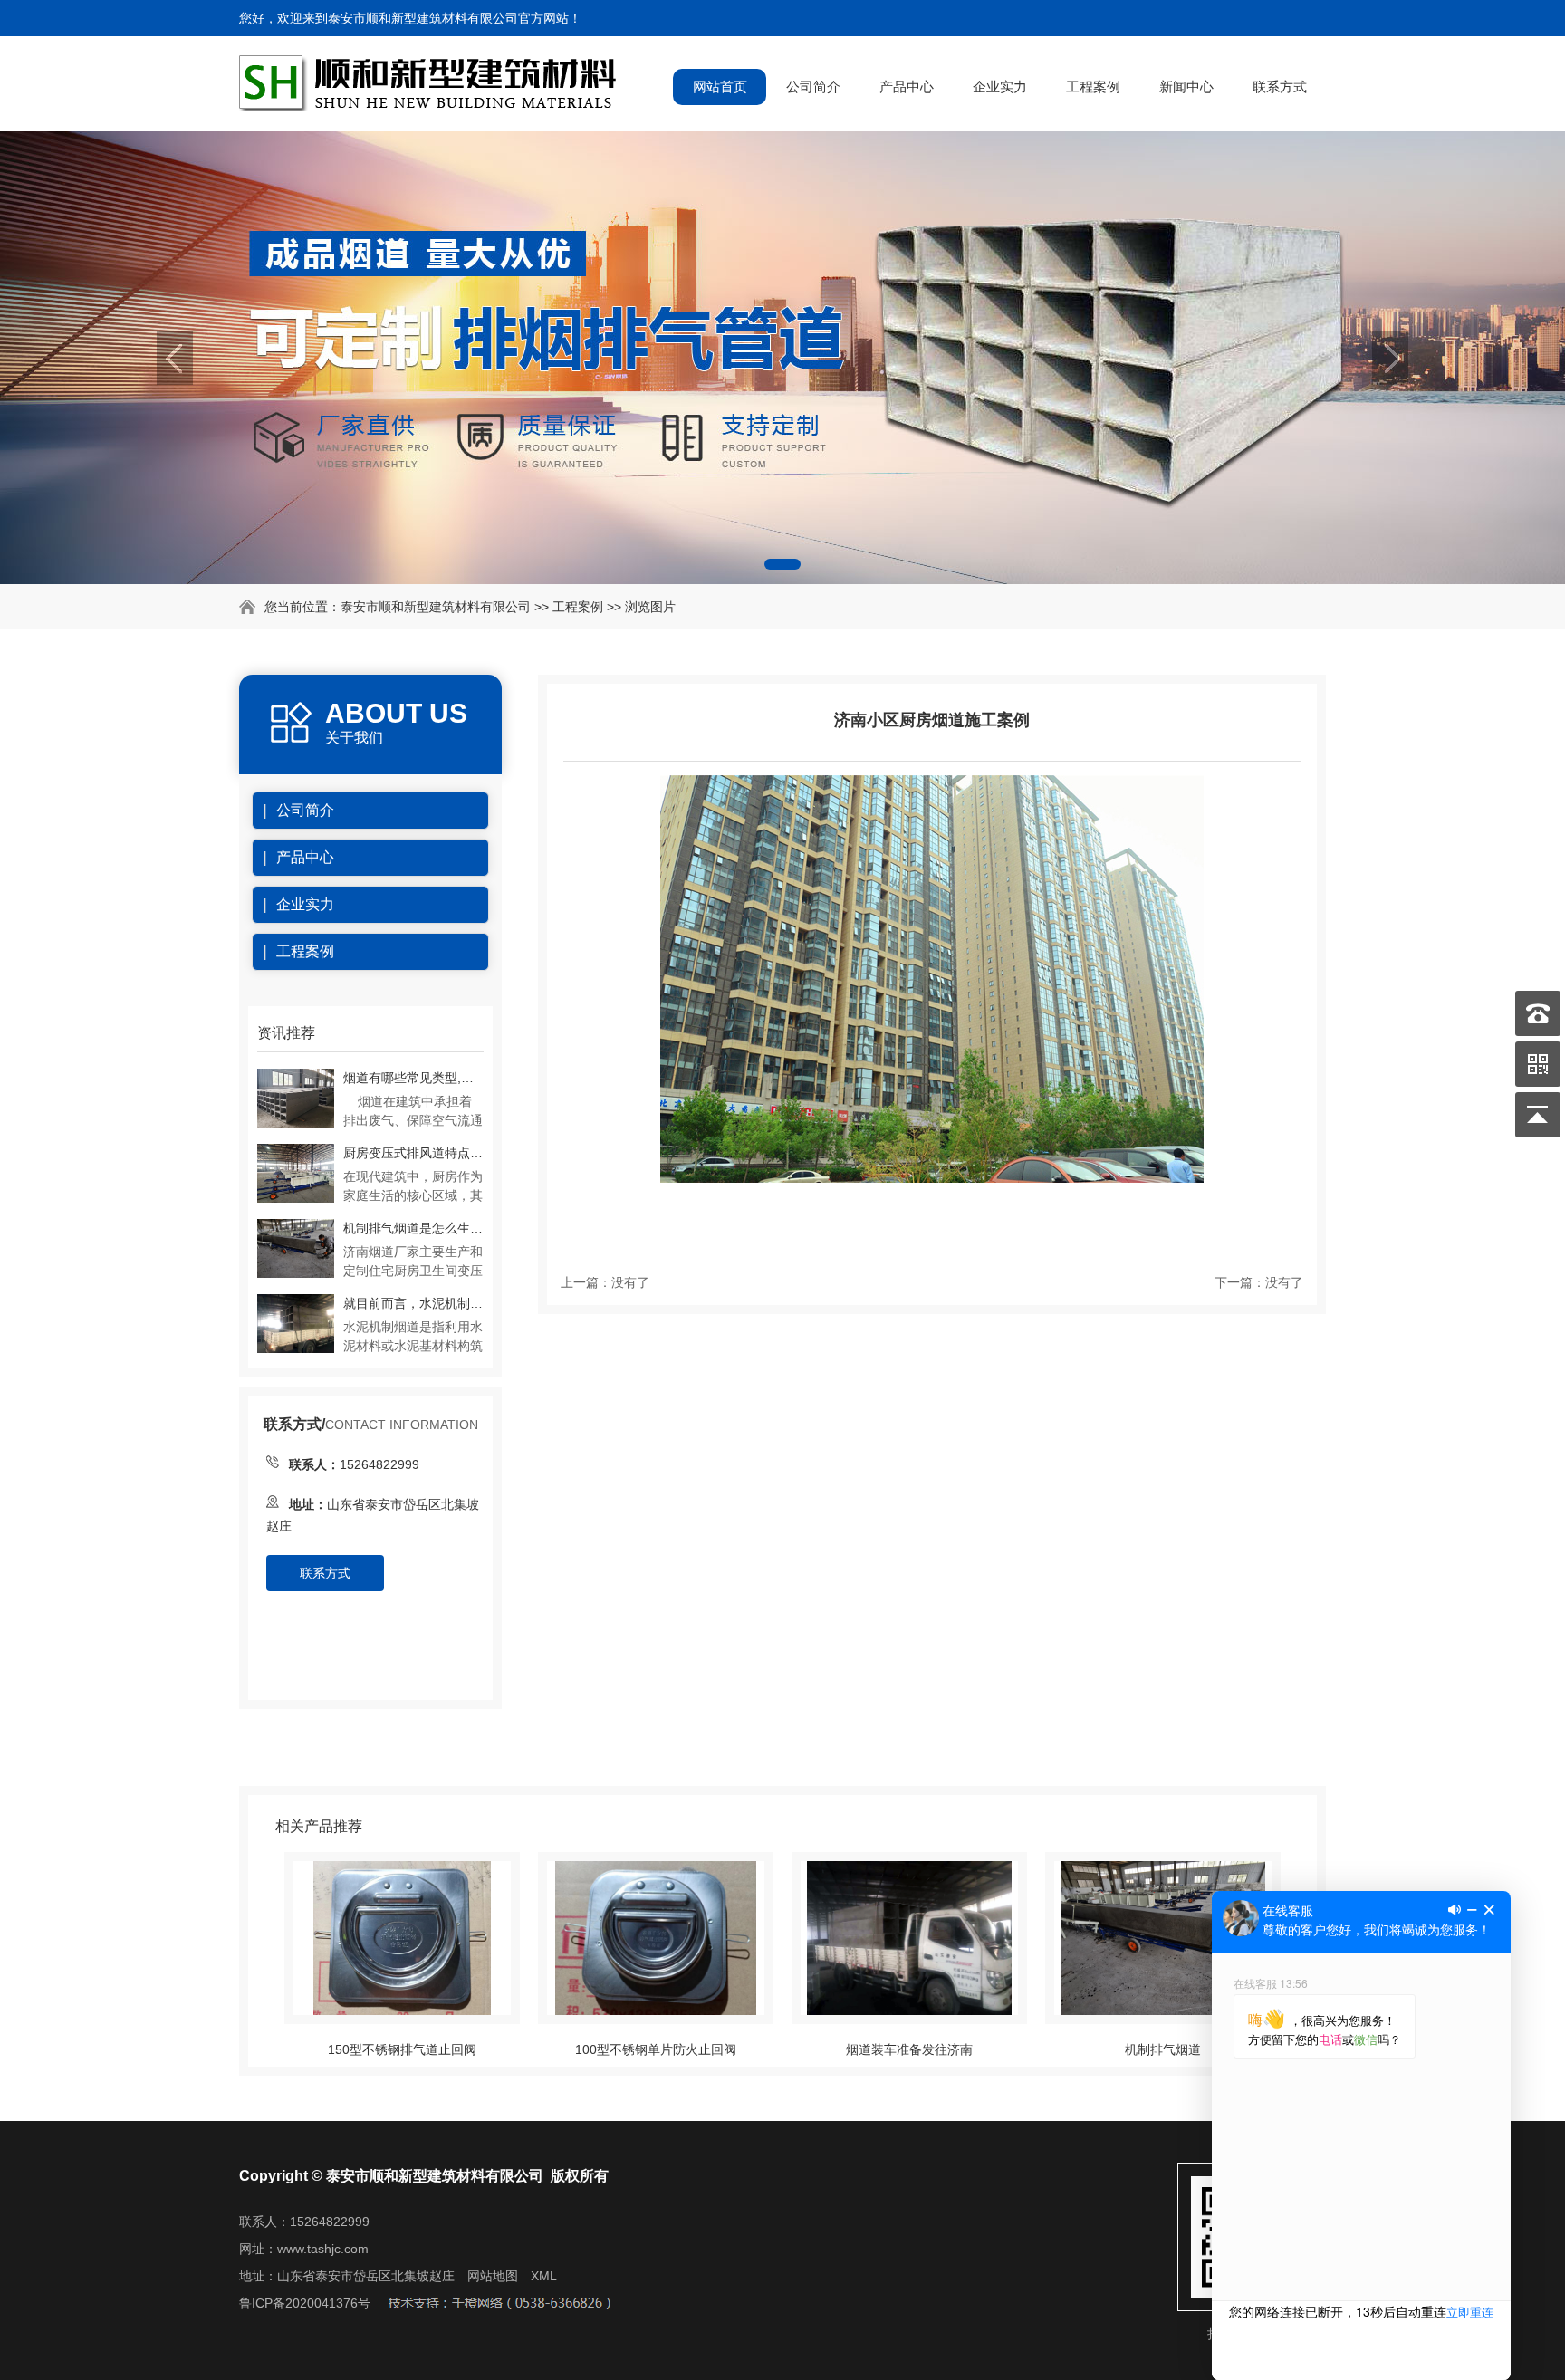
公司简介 (813, 86)
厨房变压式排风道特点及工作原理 (413, 1153)
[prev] (175, 358)
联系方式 (1280, 86)
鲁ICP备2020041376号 (305, 2303)
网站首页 (720, 86)
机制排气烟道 (1163, 2049)
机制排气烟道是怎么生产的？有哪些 (413, 1228)
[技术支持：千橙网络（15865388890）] (499, 2303)
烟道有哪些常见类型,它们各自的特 (413, 1078)
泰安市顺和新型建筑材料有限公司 (436, 607)
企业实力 (1000, 86)
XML (544, 2276)
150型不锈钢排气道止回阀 (402, 2049)
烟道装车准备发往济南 (909, 2049)
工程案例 (1093, 86)
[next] (1390, 358)
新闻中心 (1186, 86)
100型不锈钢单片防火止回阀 (656, 2049)
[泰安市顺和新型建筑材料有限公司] (430, 103)
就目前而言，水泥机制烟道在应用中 (413, 1303)
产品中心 (907, 86)
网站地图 (493, 2276)
